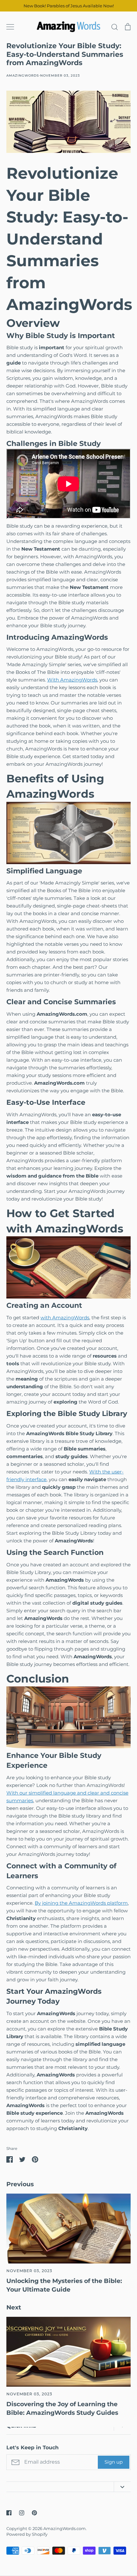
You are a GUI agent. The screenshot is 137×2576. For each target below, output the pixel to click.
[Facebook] (9, 2513)
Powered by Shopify (27, 2534)
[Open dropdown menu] (122, 2487)
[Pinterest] (34, 2513)
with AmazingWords (65, 1318)
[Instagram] (22, 2513)
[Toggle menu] (10, 27)
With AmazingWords (72, 680)
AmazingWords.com (65, 2528)
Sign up (114, 2462)
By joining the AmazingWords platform (81, 1903)
